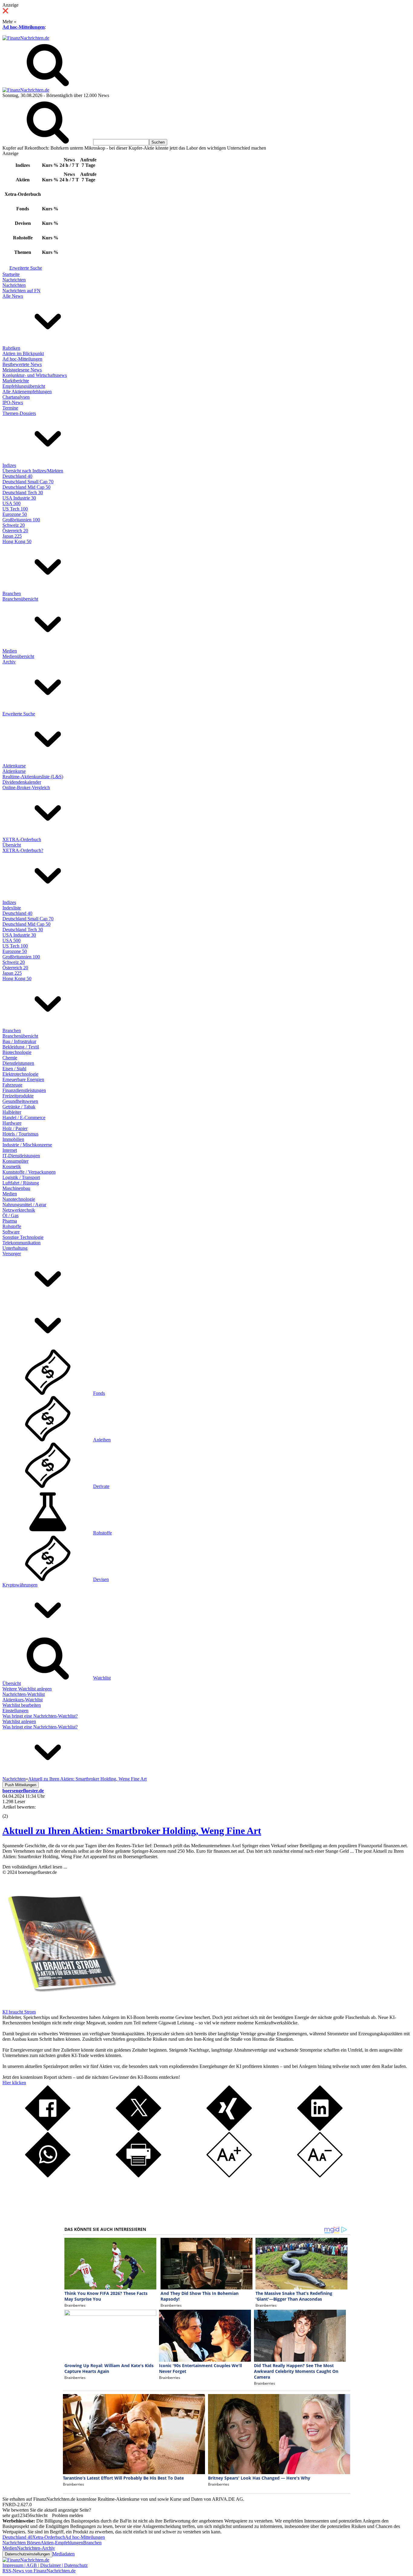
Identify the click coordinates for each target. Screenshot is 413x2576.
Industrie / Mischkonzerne (27, 1145)
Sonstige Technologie (23, 1237)
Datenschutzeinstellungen (27, 2554)
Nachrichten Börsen (21, 2543)
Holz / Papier (15, 1128)
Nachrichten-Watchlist (24, 1694)
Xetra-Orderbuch (49, 2537)
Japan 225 (12, 536)
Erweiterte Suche (26, 268)
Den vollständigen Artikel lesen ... (35, 1867)
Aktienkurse (14, 766)
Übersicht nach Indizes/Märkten (33, 471)
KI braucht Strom (19, 2012)
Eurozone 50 (15, 514)
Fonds (99, 1393)
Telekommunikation (21, 1243)
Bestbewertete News (22, 364)
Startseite (11, 274)
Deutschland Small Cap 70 (28, 482)
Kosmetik (12, 1166)
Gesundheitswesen (20, 1101)
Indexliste (12, 908)
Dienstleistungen (18, 1063)
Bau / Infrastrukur (19, 1041)
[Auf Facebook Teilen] (48, 2129)
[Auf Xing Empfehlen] (229, 2129)
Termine (10, 408)
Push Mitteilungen (21, 1785)
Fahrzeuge (12, 1085)
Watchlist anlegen (19, 1721)
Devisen (101, 1579)
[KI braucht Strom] (60, 2006)
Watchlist (102, 1678)
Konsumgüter (15, 1161)
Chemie (10, 1058)
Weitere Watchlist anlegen (27, 1689)
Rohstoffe (12, 1226)
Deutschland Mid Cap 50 (26, 487)
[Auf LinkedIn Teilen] (320, 2129)
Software (11, 1232)
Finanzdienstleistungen (24, 1090)
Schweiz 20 (14, 525)
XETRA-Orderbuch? (23, 850)
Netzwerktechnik (19, 1210)
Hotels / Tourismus (20, 1134)
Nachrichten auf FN (21, 291)
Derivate (101, 1486)
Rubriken (11, 348)
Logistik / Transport (21, 1177)
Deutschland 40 (17, 476)
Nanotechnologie (19, 1199)
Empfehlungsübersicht (24, 386)
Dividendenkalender (22, 782)
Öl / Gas (10, 1215)
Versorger (12, 1254)
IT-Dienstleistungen (21, 1156)
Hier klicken (14, 2083)
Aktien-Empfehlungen (62, 2543)
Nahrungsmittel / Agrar (24, 1205)
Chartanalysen (16, 397)
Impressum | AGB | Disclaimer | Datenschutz (45, 2565)
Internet (10, 1150)
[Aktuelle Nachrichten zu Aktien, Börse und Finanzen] (26, 38)
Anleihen (102, 1440)
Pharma (10, 1221)
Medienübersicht (18, 656)
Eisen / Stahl (14, 1069)
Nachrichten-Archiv (36, 2548)
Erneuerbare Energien (23, 1079)
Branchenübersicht (20, 599)
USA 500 (11, 503)
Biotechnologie (17, 1052)
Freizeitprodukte (18, 1096)
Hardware (12, 1123)
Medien (10, 651)
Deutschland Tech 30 (23, 493)
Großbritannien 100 (21, 520)
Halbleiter (12, 1112)
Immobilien (13, 1139)
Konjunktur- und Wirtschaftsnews (35, 375)
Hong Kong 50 (17, 541)
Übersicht (12, 845)
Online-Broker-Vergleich (26, 787)
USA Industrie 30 (19, 498)
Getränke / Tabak (19, 1107)
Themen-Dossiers (19, 413)
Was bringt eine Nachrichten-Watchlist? (40, 1716)
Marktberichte (16, 381)
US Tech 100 (15, 509)
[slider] (11, 1812)
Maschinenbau (16, 1188)
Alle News (13, 296)
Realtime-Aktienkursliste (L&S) (33, 777)
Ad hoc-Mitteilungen (24, 27)
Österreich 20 (15, 531)
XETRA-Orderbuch (22, 839)
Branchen (12, 593)
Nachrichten (14, 280)
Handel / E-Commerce (24, 1118)
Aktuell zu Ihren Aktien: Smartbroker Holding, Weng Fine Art (132, 1831)
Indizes (9, 465)
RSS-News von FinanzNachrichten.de (39, 2571)
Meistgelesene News (22, 370)
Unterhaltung (15, 1248)
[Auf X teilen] (138, 2129)
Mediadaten (63, 2554)
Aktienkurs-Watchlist (23, 1700)
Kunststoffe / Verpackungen (29, 1172)
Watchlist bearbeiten (22, 1705)
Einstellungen (15, 1711)
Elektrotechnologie (20, 1074)
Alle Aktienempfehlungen (27, 392)
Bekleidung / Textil (21, 1047)
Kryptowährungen (20, 1585)
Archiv (9, 662)
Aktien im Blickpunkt (23, 353)
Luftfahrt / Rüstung (21, 1183)
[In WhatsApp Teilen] (48, 2176)
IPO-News (13, 402)
